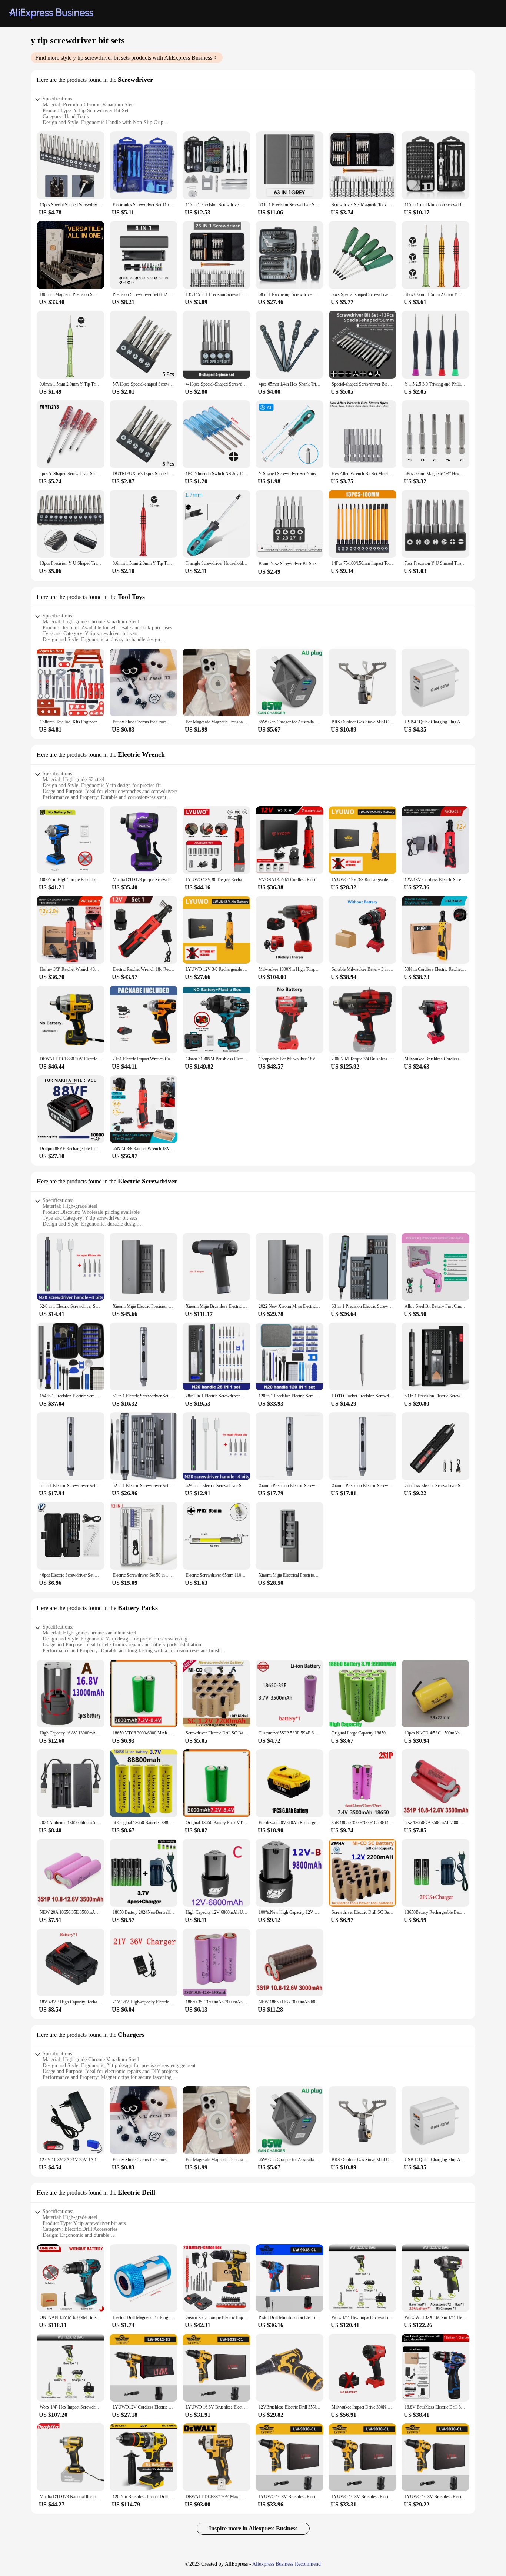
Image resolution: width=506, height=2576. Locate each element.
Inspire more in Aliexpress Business (253, 2528)
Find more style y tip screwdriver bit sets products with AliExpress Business (124, 58)
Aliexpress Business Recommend (287, 2564)
